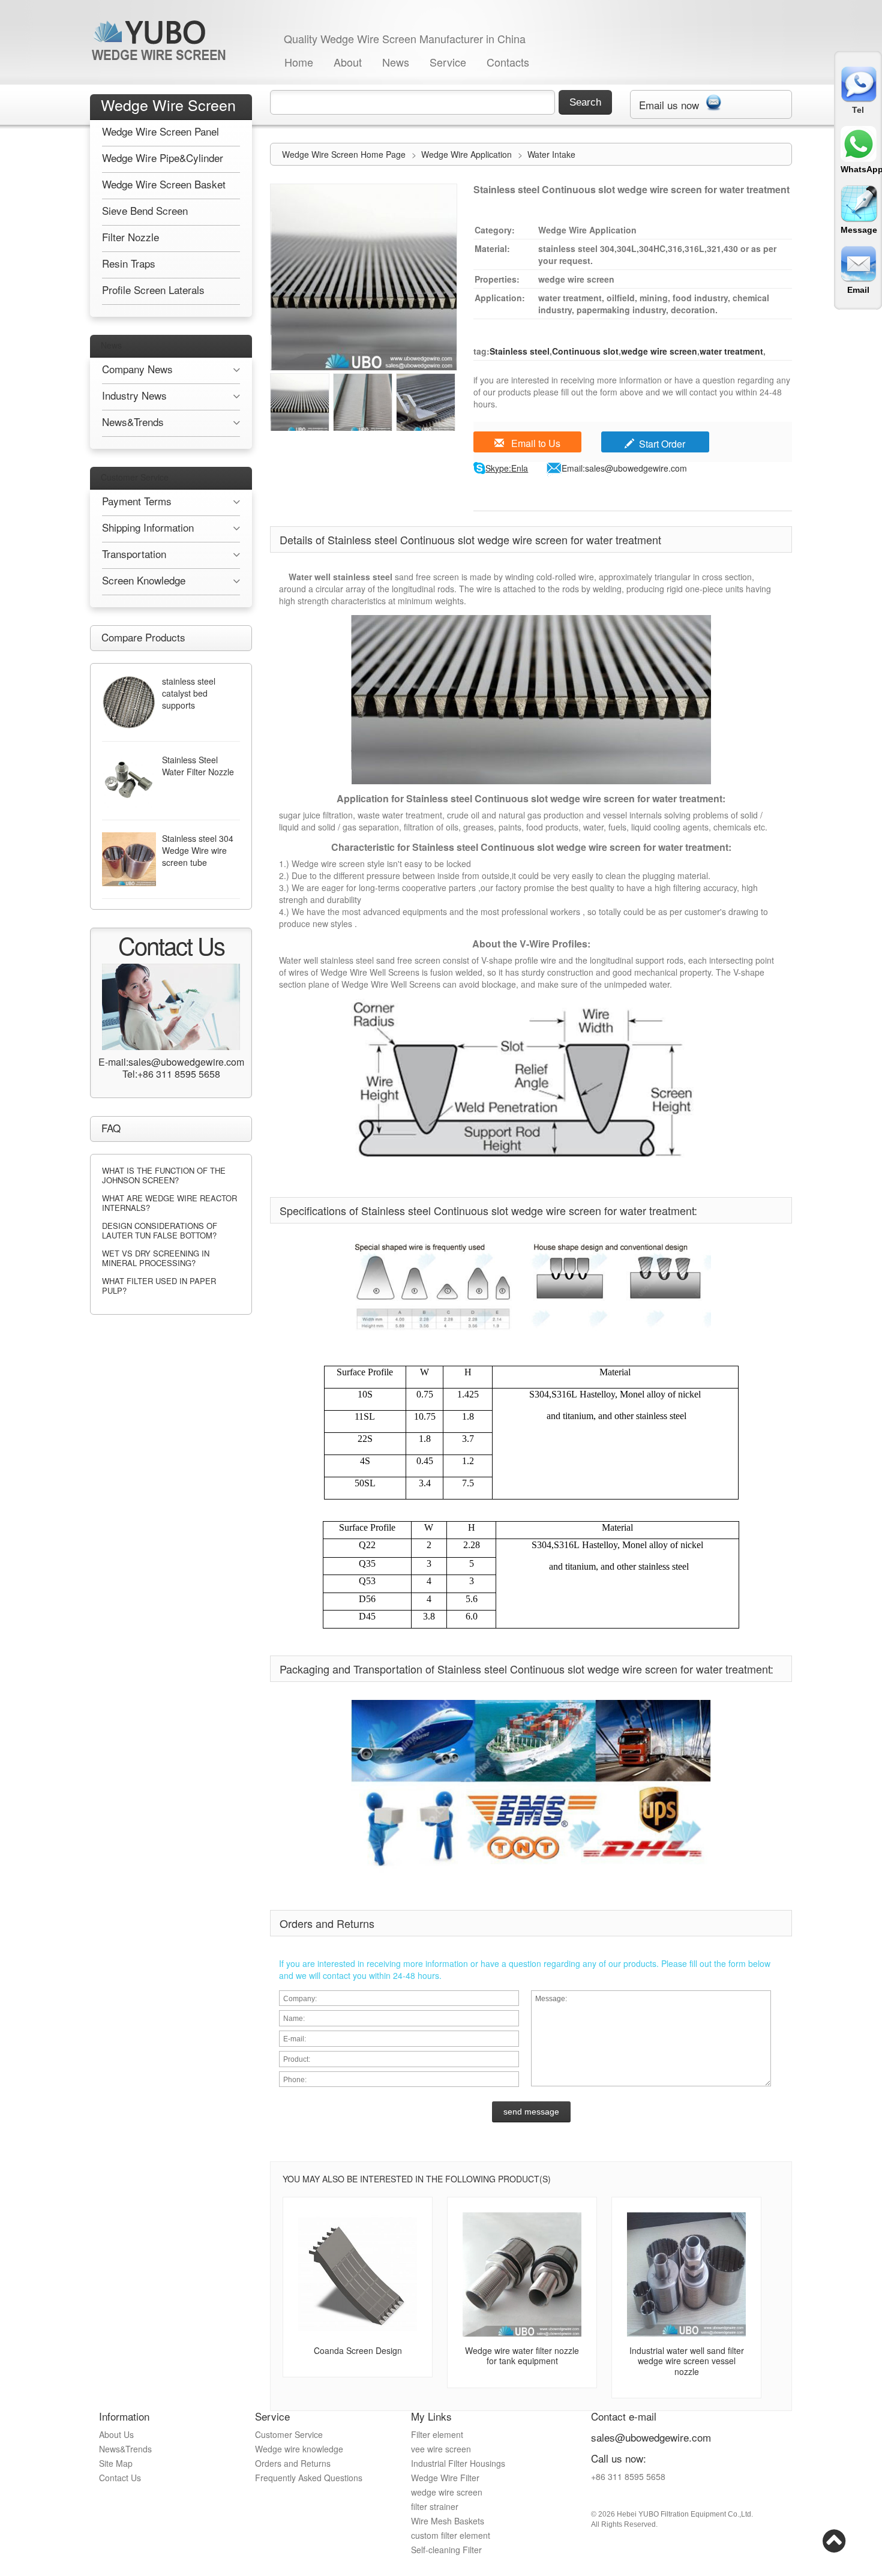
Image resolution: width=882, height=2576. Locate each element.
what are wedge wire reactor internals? (169, 1203)
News (396, 62)
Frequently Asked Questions (309, 2478)
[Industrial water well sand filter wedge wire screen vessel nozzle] (686, 2274)
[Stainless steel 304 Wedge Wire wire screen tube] (129, 859)
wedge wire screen (659, 351)
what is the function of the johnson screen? (164, 1175)
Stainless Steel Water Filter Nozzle (198, 766)
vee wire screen (441, 2449)
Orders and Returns (293, 2463)
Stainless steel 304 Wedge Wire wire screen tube (198, 850)
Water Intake (551, 154)
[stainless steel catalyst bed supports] (129, 702)
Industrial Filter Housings (458, 2463)
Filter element (437, 2434)
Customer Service (135, 477)
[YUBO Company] (161, 40)
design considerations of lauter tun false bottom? (160, 1230)
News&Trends (125, 2449)
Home (299, 62)
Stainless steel (520, 351)
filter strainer (435, 2506)
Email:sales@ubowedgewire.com (624, 468)
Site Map (116, 2463)
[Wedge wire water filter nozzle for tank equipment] (522, 2274)
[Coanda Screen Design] (358, 2274)
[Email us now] (713, 100)
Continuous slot (585, 351)
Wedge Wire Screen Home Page (344, 154)
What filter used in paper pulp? (159, 1286)
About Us (116, 2434)
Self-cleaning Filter (446, 2550)
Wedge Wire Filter (445, 2478)
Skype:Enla (507, 468)
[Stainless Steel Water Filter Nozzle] (129, 781)
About (348, 62)
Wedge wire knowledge (299, 2449)
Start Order (662, 444)
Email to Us (535, 443)
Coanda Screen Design (358, 2350)
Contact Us (120, 2478)
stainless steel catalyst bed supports (189, 693)
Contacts (508, 62)
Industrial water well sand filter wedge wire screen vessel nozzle (687, 2361)
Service (448, 62)
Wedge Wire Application (468, 154)
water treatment (731, 351)
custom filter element (451, 2535)
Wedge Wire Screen (168, 104)
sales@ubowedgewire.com (651, 2437)
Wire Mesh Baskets (448, 2521)
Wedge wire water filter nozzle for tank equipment (522, 2356)
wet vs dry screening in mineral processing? (156, 1258)
